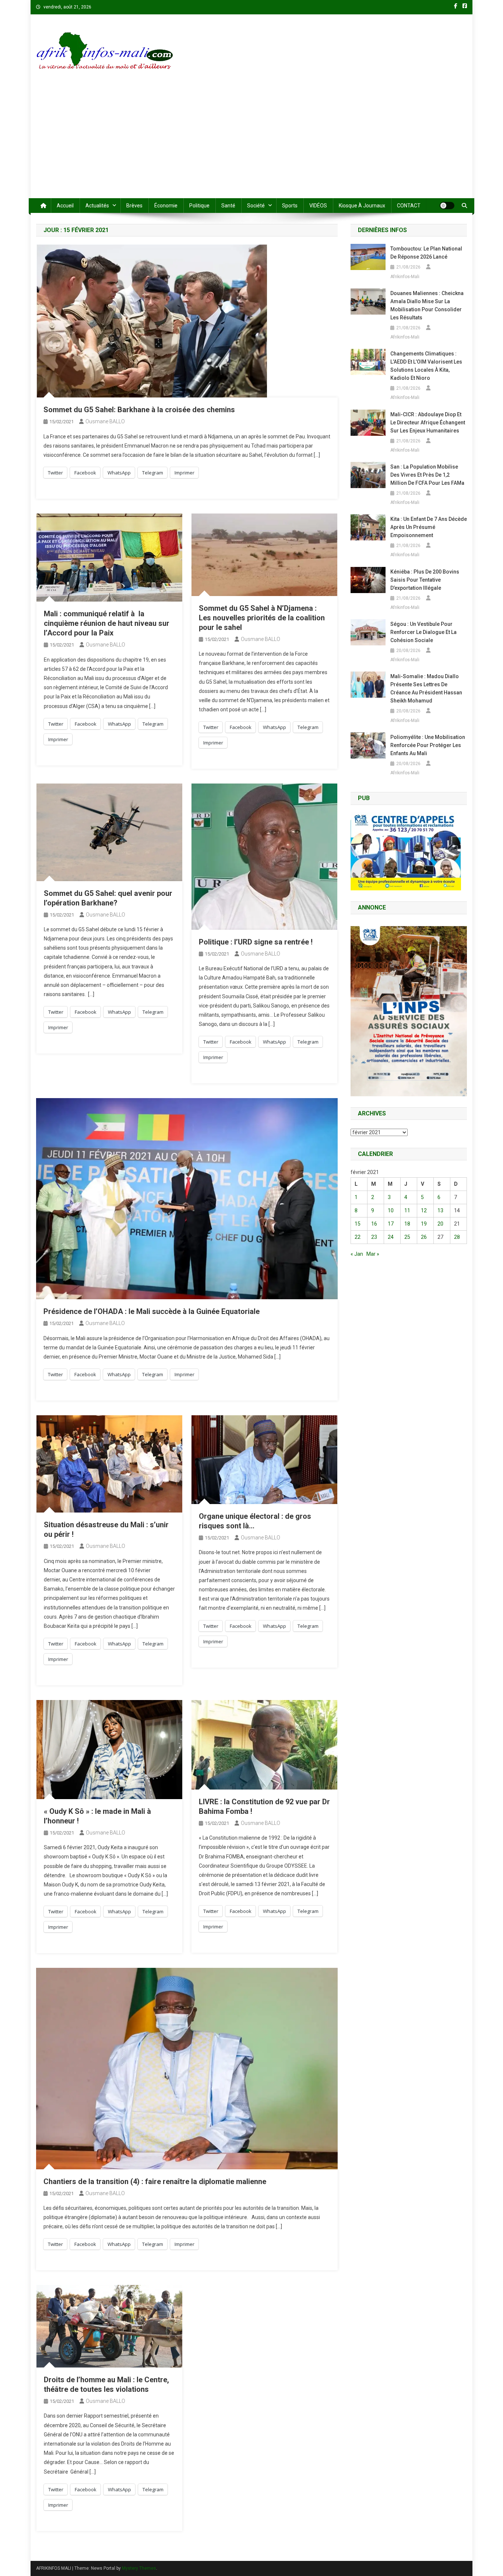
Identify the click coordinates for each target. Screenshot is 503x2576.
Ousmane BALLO (105, 421)
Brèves (134, 206)
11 (407, 1210)
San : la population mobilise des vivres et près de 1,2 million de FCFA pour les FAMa (427, 475)
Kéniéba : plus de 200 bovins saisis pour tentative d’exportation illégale (425, 580)
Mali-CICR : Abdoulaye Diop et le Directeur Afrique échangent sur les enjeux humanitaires (428, 423)
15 (358, 1224)
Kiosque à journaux (362, 206)
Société (256, 206)
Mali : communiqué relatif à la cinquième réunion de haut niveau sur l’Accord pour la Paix (107, 623)
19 (424, 1224)
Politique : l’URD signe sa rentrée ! (256, 942)
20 (440, 1224)
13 (440, 1210)
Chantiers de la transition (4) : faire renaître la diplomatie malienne (155, 2181)
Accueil (65, 206)
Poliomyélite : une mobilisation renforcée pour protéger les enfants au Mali (428, 745)
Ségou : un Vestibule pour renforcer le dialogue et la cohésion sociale (423, 632)
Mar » (373, 1254)
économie (166, 206)
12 (424, 1210)
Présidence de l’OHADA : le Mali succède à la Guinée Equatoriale (152, 1311)
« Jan (357, 1254)
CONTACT (409, 206)
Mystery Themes (139, 2568)
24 (391, 1237)
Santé (228, 206)
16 (374, 1224)
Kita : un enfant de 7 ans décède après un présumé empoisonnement (429, 527)
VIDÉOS (318, 206)
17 (391, 1224)
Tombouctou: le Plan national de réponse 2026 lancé (426, 253)
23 (374, 1237)
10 (391, 1210)
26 (424, 1237)
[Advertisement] (251, 143)
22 (358, 1237)
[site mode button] (447, 206)
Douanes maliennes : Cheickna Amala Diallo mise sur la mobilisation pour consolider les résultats (427, 305)
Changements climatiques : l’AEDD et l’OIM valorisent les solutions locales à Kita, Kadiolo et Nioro (426, 366)
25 (407, 1237)
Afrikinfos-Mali (405, 277)
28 (457, 1237)
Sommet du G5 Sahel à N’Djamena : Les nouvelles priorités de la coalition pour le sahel (262, 618)
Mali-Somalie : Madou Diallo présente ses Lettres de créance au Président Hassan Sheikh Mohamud (426, 688)
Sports (290, 206)
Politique (199, 206)
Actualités (97, 206)
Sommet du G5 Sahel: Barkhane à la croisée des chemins (139, 410)
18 (407, 1224)
